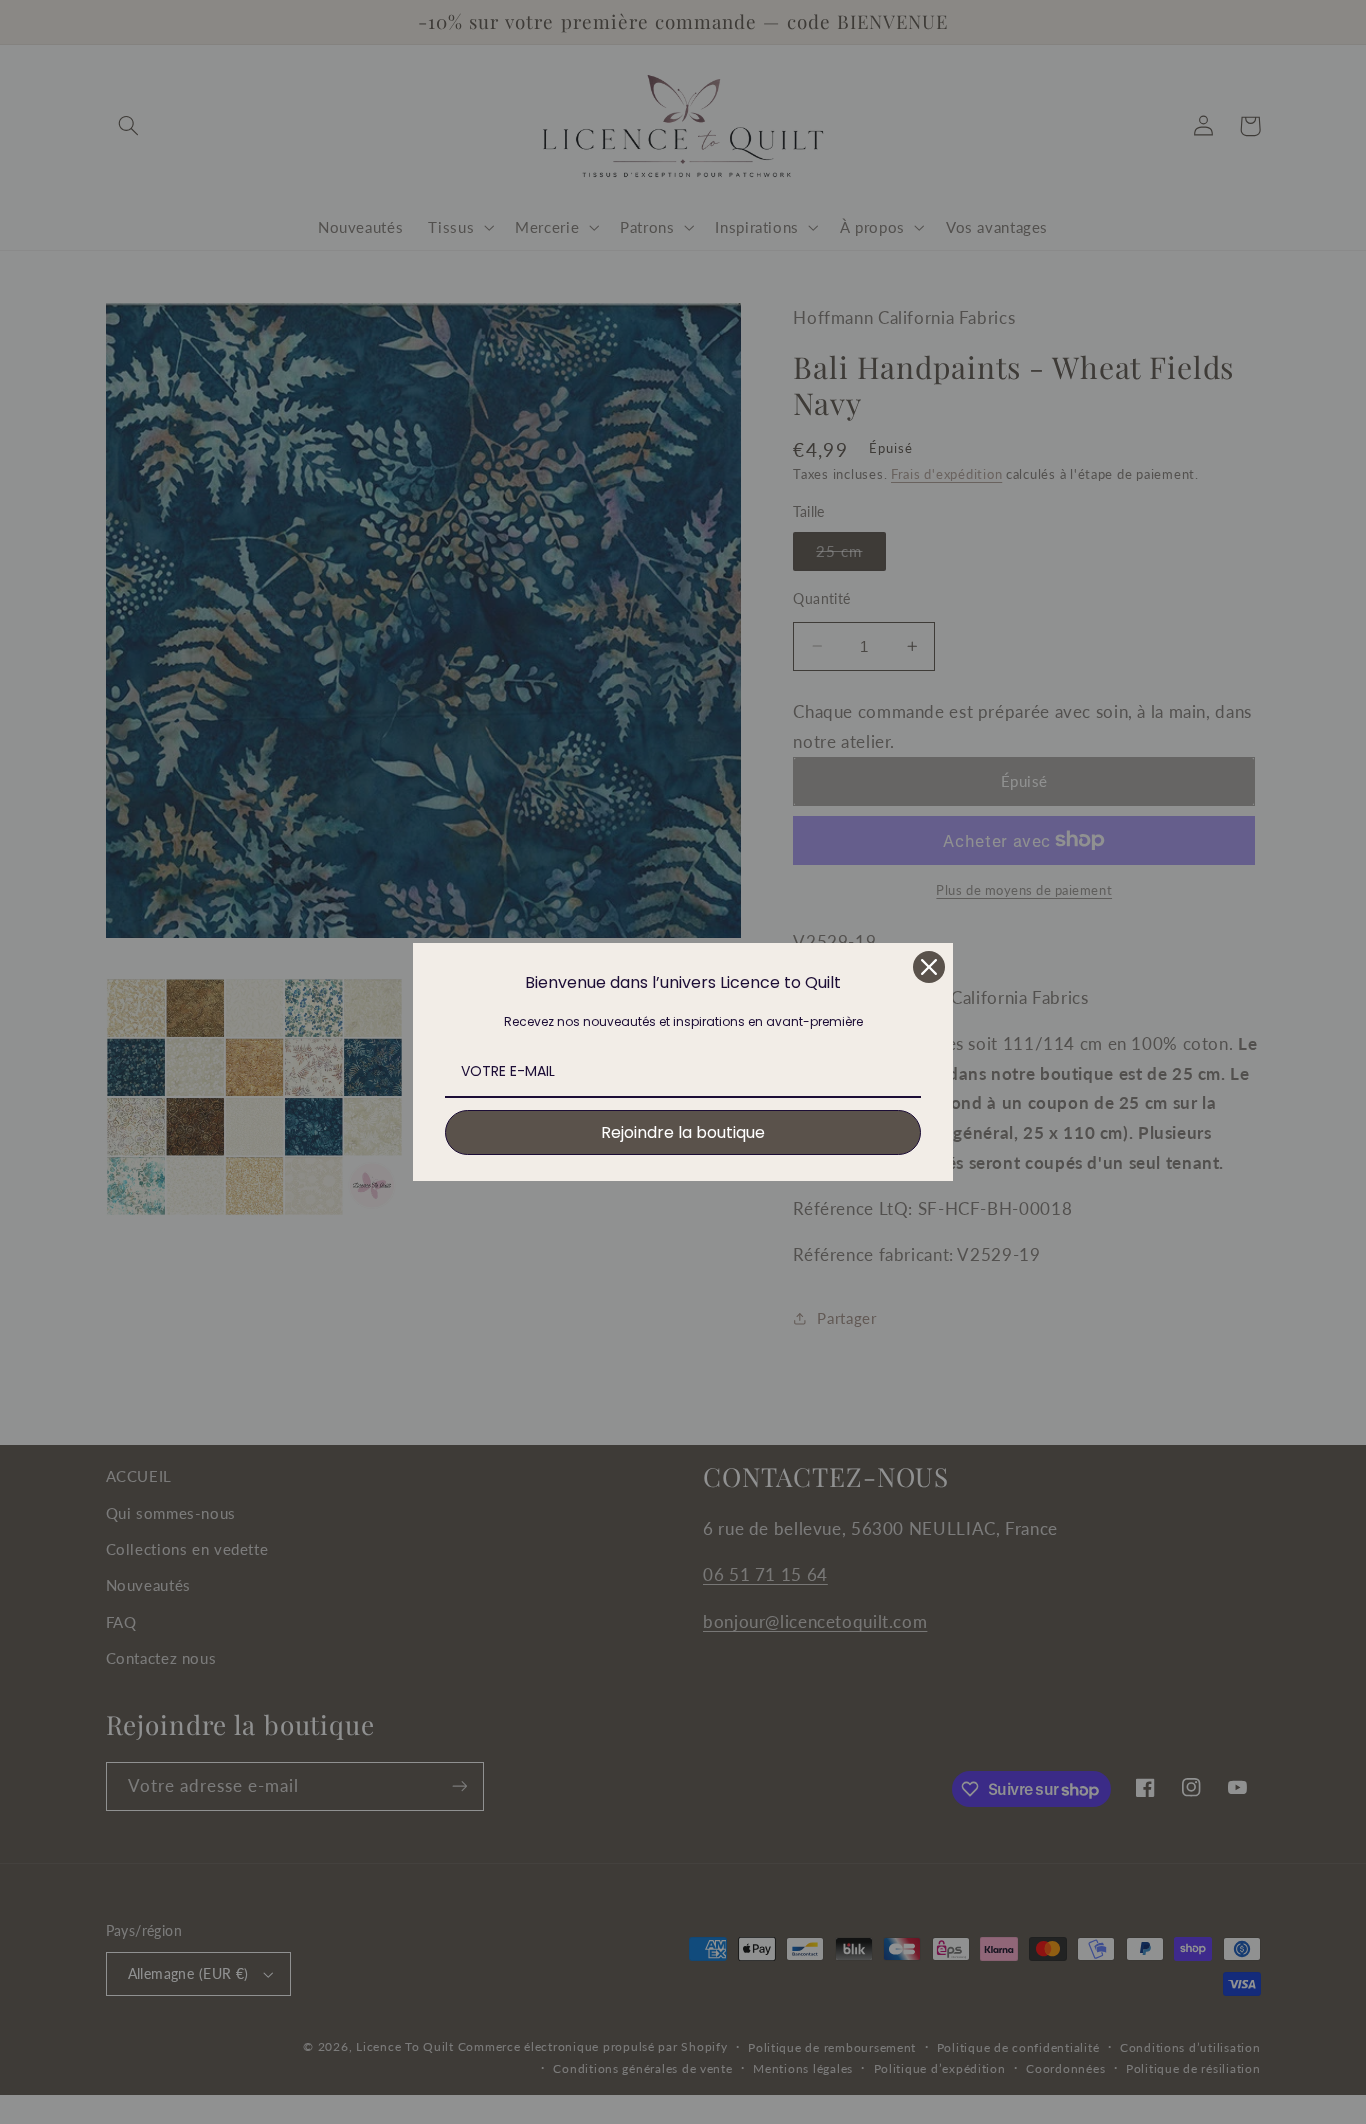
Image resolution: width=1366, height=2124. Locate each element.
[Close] (929, 967)
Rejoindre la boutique (683, 1132)
